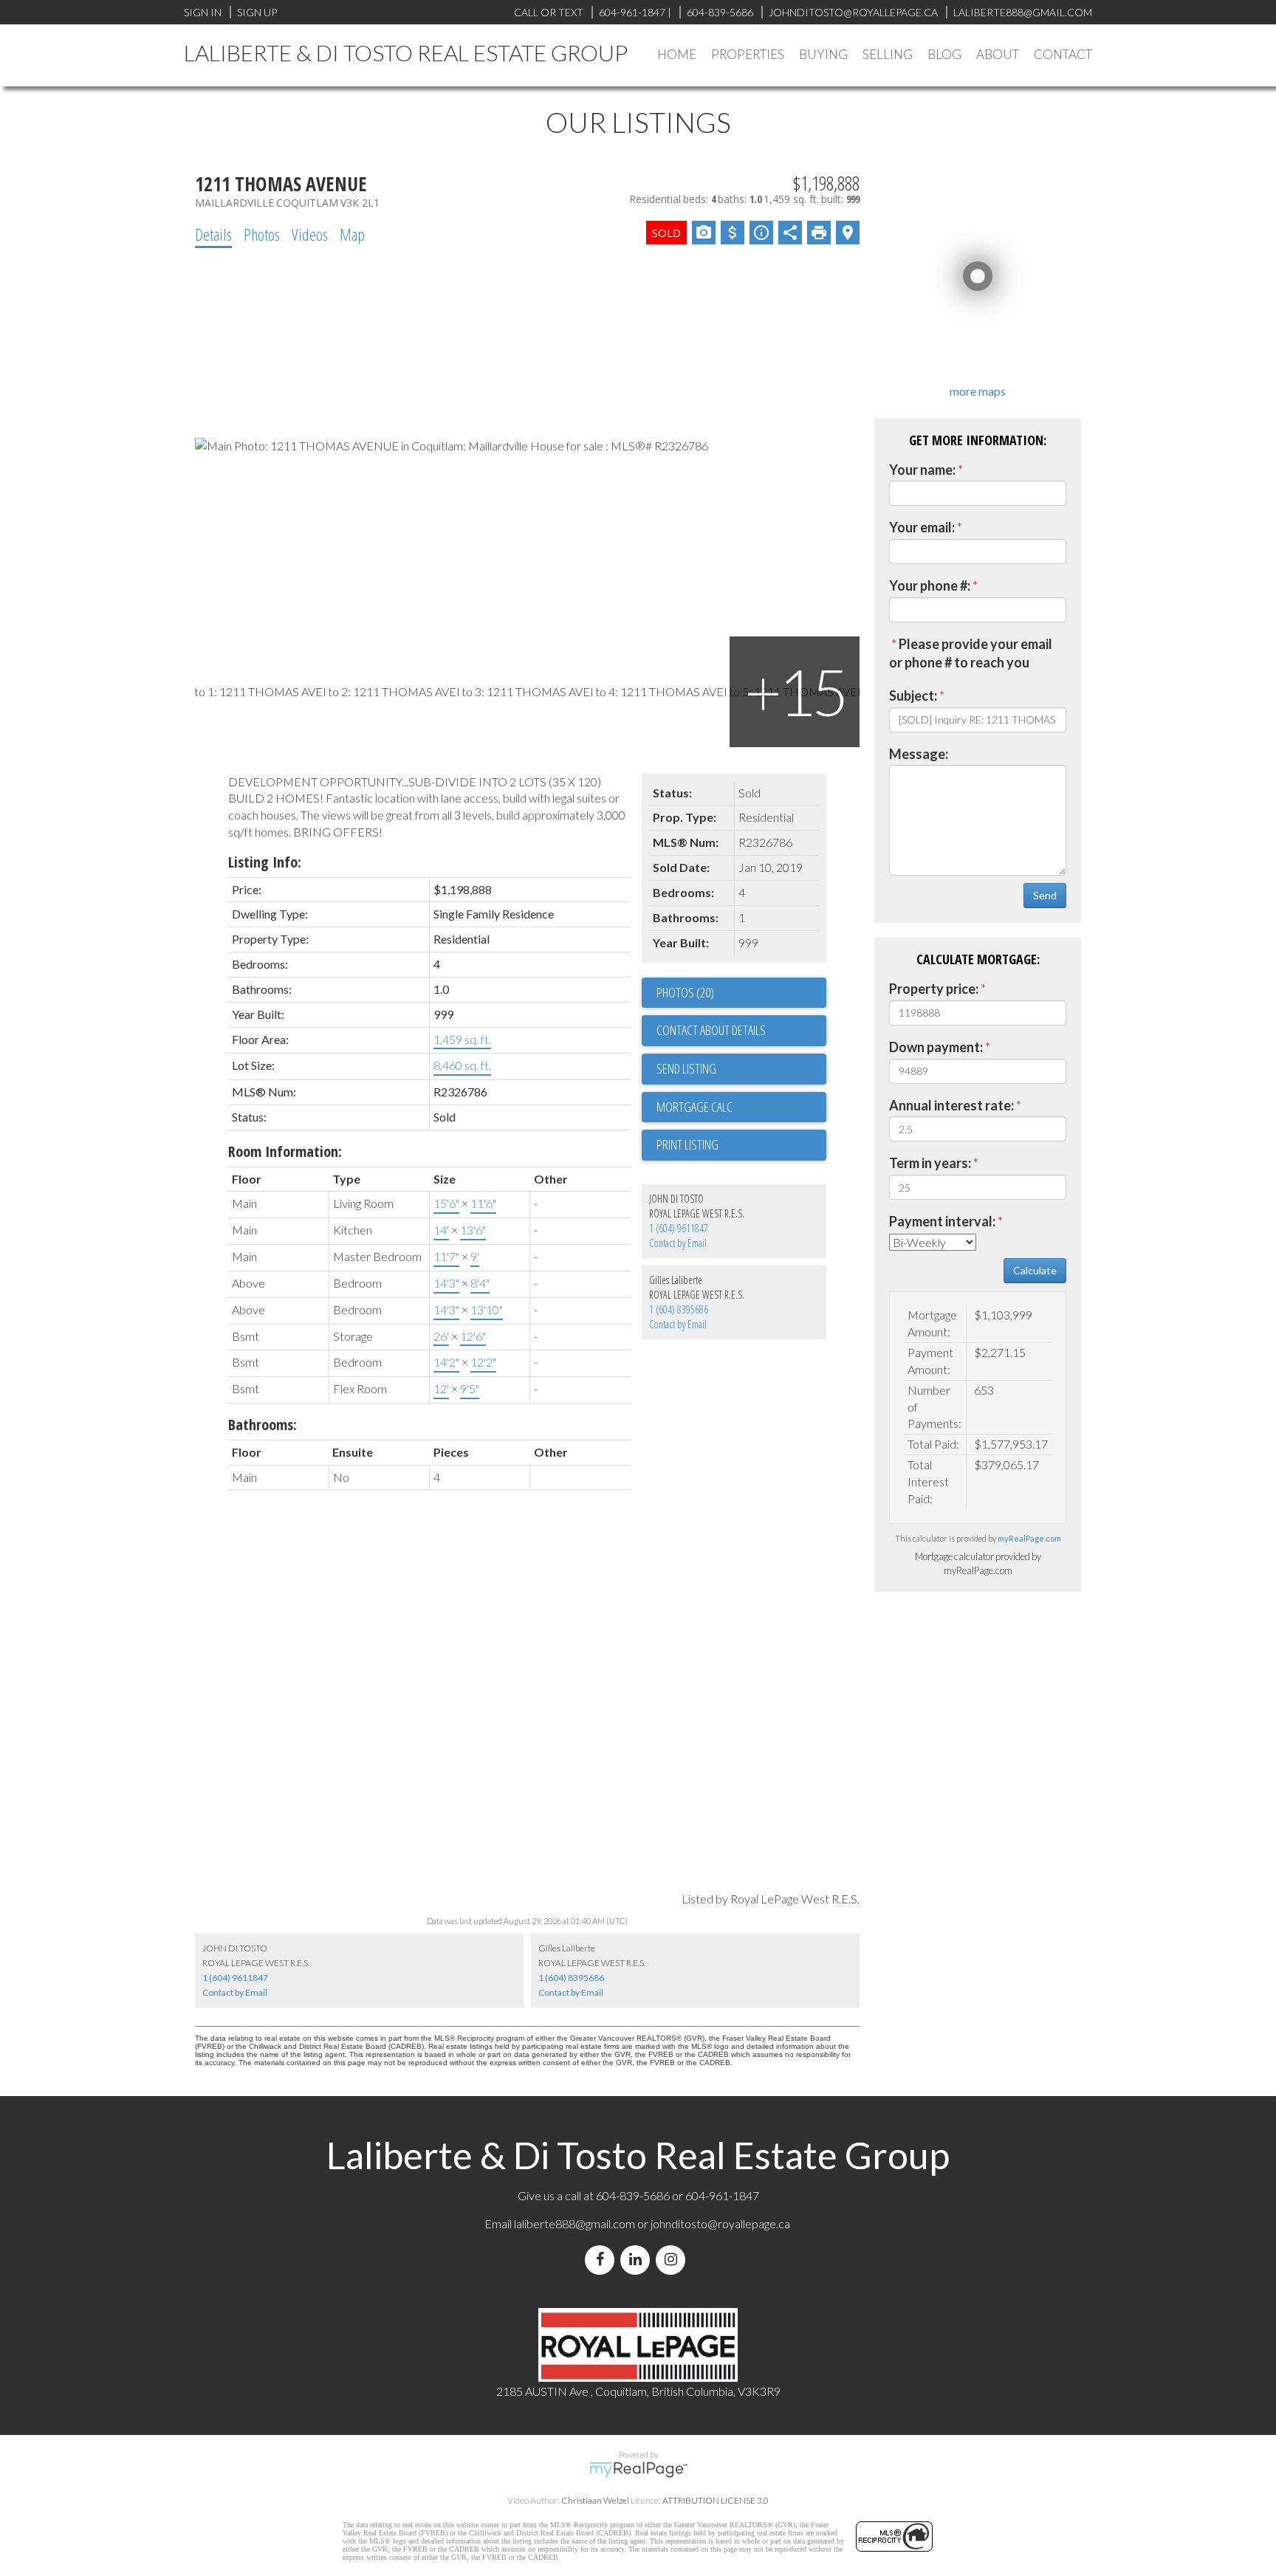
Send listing (686, 1068)
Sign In (203, 12)
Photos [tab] (262, 234)
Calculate (1035, 1270)
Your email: (922, 527)
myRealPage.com (1029, 1538)
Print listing (687, 1144)
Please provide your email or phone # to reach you (971, 653)
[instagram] (673, 2260)
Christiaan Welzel (595, 2500)
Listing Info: (265, 862)
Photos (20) (685, 992)
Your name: (922, 470)
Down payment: (936, 1047)
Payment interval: (942, 1221)
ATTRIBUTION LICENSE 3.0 (716, 2500)
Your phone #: (930, 585)
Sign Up (257, 12)
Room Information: (285, 1151)
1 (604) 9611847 (679, 1228)
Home (677, 54)
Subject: (913, 695)
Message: (919, 754)
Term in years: (930, 1163)
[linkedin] (638, 2260)
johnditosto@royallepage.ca (720, 2223)
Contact (1063, 54)
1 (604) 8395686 (679, 1309)
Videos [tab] (310, 234)
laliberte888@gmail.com (1023, 12)
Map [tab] (352, 234)
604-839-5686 (720, 12)
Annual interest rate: (951, 1105)
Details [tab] (213, 234)
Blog (944, 54)
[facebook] (603, 2260)
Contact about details (711, 1030)
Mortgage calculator (741, 1107)
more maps (978, 391)
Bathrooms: (263, 1425)
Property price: (934, 989)
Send (1045, 895)
